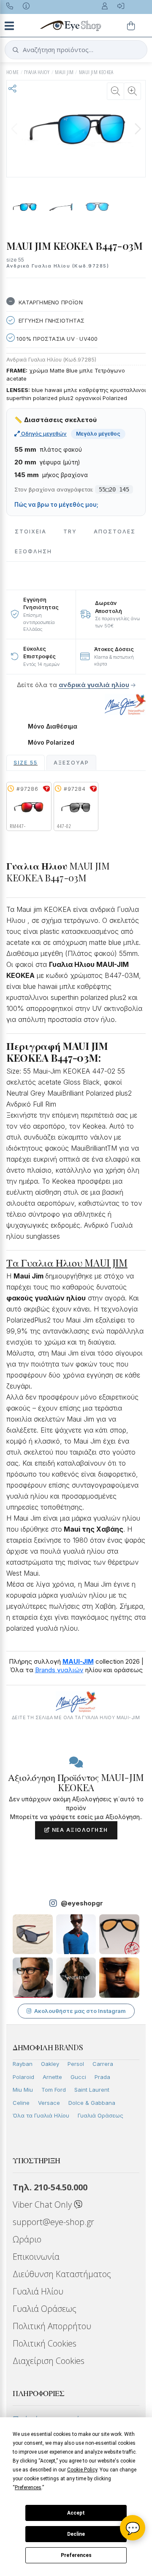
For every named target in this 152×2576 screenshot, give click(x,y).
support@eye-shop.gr (53, 2222)
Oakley (50, 2064)
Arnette (52, 2077)
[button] (138, 129)
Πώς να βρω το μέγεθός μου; (56, 505)
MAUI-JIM (78, 1661)
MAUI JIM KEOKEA (96, 72)
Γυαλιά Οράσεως (100, 2115)
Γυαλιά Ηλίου (38, 2291)
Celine (21, 2103)
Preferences (76, 2555)
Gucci (78, 2077)
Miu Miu (23, 2090)
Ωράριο (27, 2239)
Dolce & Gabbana (92, 2103)
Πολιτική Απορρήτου (52, 2326)
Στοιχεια (31, 531)
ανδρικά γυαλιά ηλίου (94, 685)
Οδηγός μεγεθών (43, 433)
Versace (49, 2103)
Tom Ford (54, 2090)
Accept (76, 2513)
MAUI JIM (64, 72)
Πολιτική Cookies (45, 2343)
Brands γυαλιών (59, 1670)
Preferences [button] (28, 2488)
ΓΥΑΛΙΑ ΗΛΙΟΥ (37, 72)
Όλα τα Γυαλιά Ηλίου (41, 2115)
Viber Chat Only (43, 2205)
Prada (102, 2077)
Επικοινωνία (36, 2257)
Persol (76, 2064)
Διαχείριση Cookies (49, 2361)
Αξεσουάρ (71, 763)
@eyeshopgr (82, 1903)
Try (70, 531)
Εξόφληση (33, 551)
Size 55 (26, 763)
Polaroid (23, 2077)
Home (13, 72)
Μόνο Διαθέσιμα (53, 726)
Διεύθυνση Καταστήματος (62, 2274)
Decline (76, 2534)
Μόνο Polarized (51, 743)
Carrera (103, 2064)
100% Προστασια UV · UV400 (56, 339)
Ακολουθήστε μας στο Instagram (80, 2011)
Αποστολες (115, 531)
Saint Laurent (92, 2090)
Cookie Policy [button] (82, 2470)
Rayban (23, 2064)
